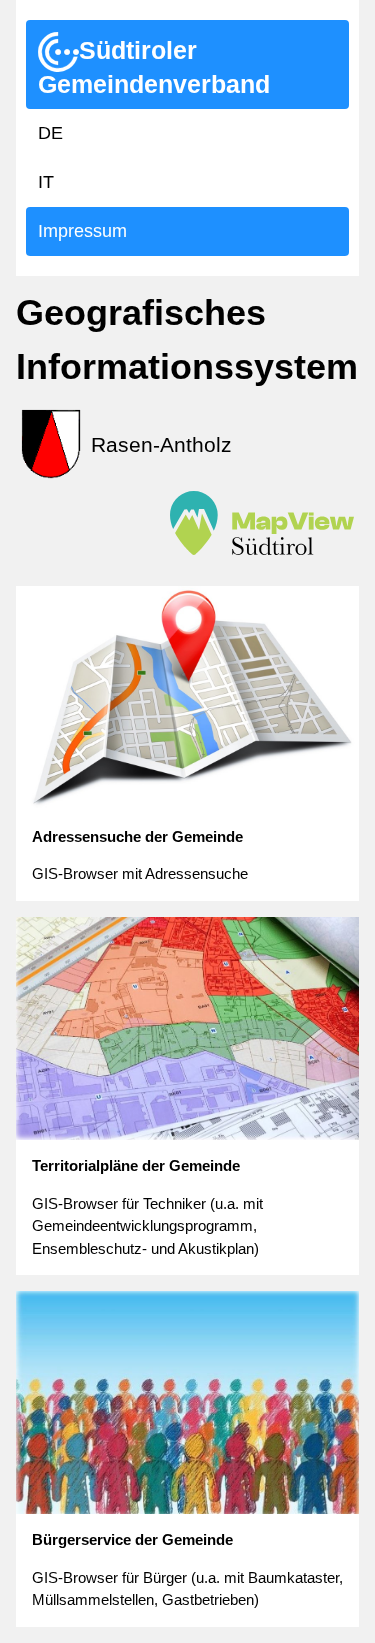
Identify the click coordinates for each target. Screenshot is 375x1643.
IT (46, 182)
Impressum (82, 231)
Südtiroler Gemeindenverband (154, 67)
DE (50, 133)
